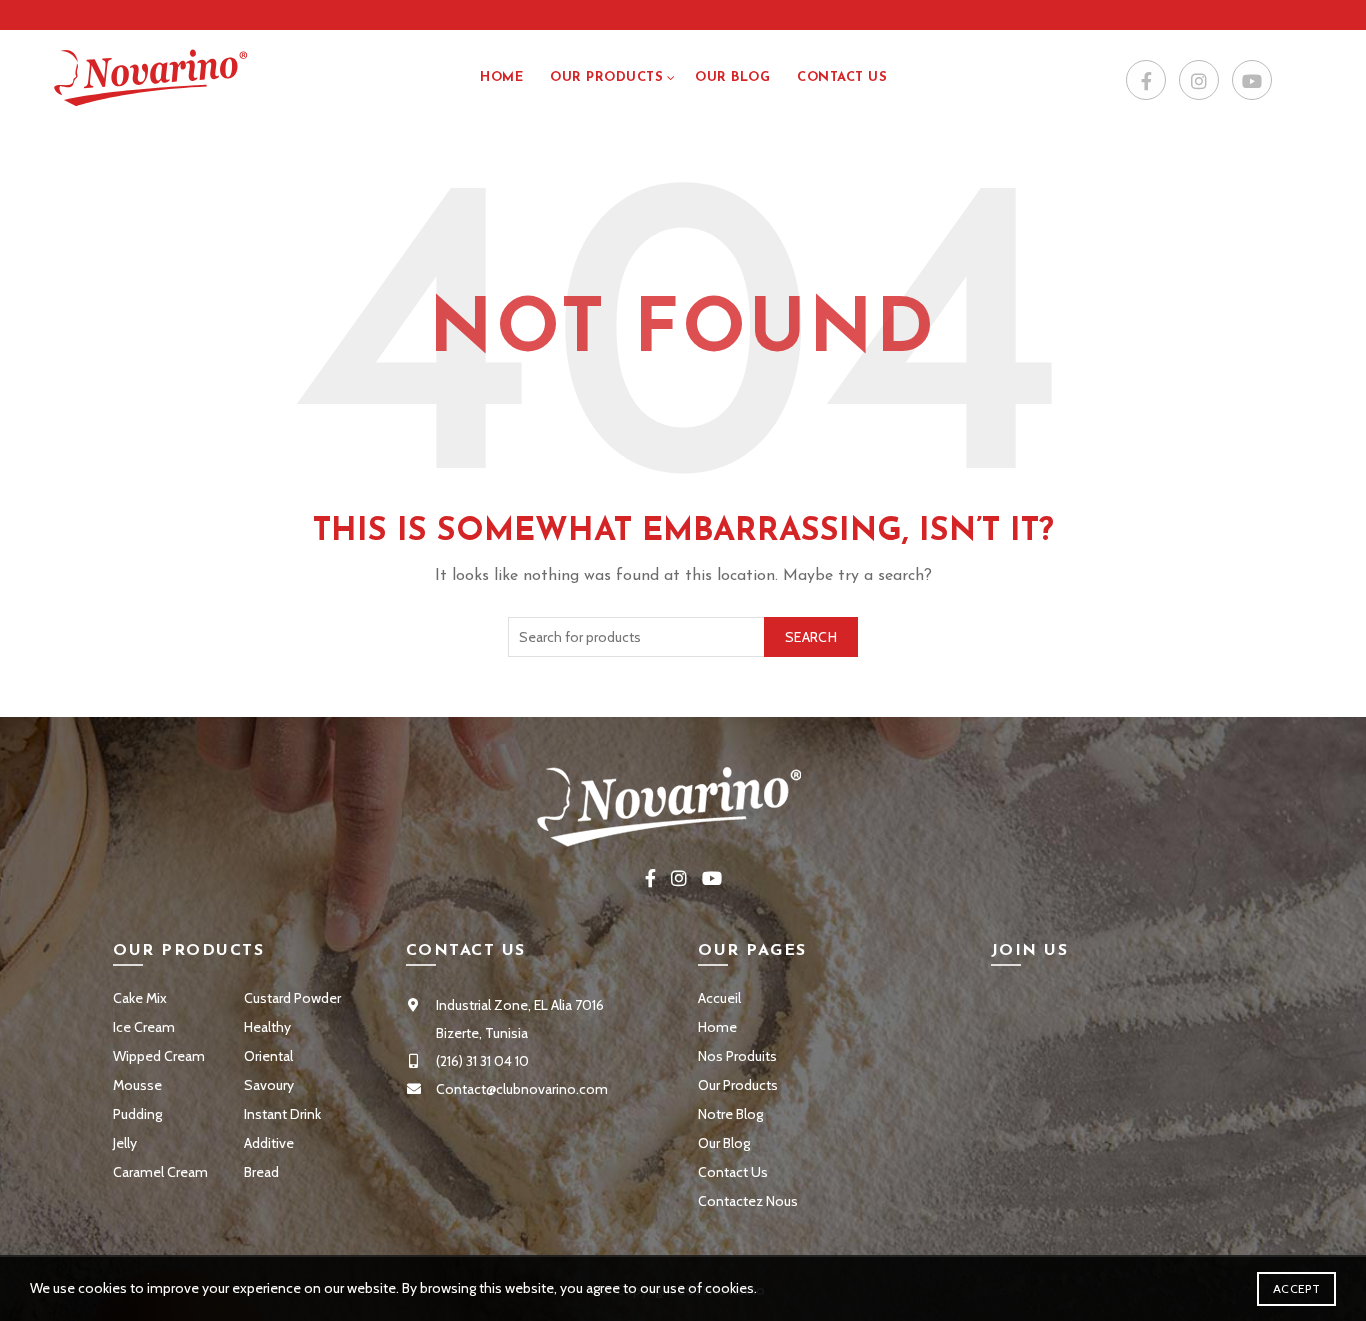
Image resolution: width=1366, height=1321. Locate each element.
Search (811, 637)
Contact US (842, 77)
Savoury (269, 1085)
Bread (261, 1172)
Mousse (137, 1085)
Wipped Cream (159, 1056)
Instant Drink (282, 1114)
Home (501, 77)
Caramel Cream (160, 1172)
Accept (1296, 1288)
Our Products (606, 77)
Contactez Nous (748, 1201)
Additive (269, 1143)
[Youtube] (1252, 81)
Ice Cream (144, 1027)
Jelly (125, 1143)
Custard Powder (292, 998)
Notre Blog (730, 1114)
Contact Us (733, 1172)
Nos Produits (737, 1056)
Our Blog (732, 77)
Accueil (719, 998)
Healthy (267, 1027)
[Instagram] (1199, 81)
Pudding (137, 1114)
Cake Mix (140, 998)
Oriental (268, 1056)
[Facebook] (1146, 81)
